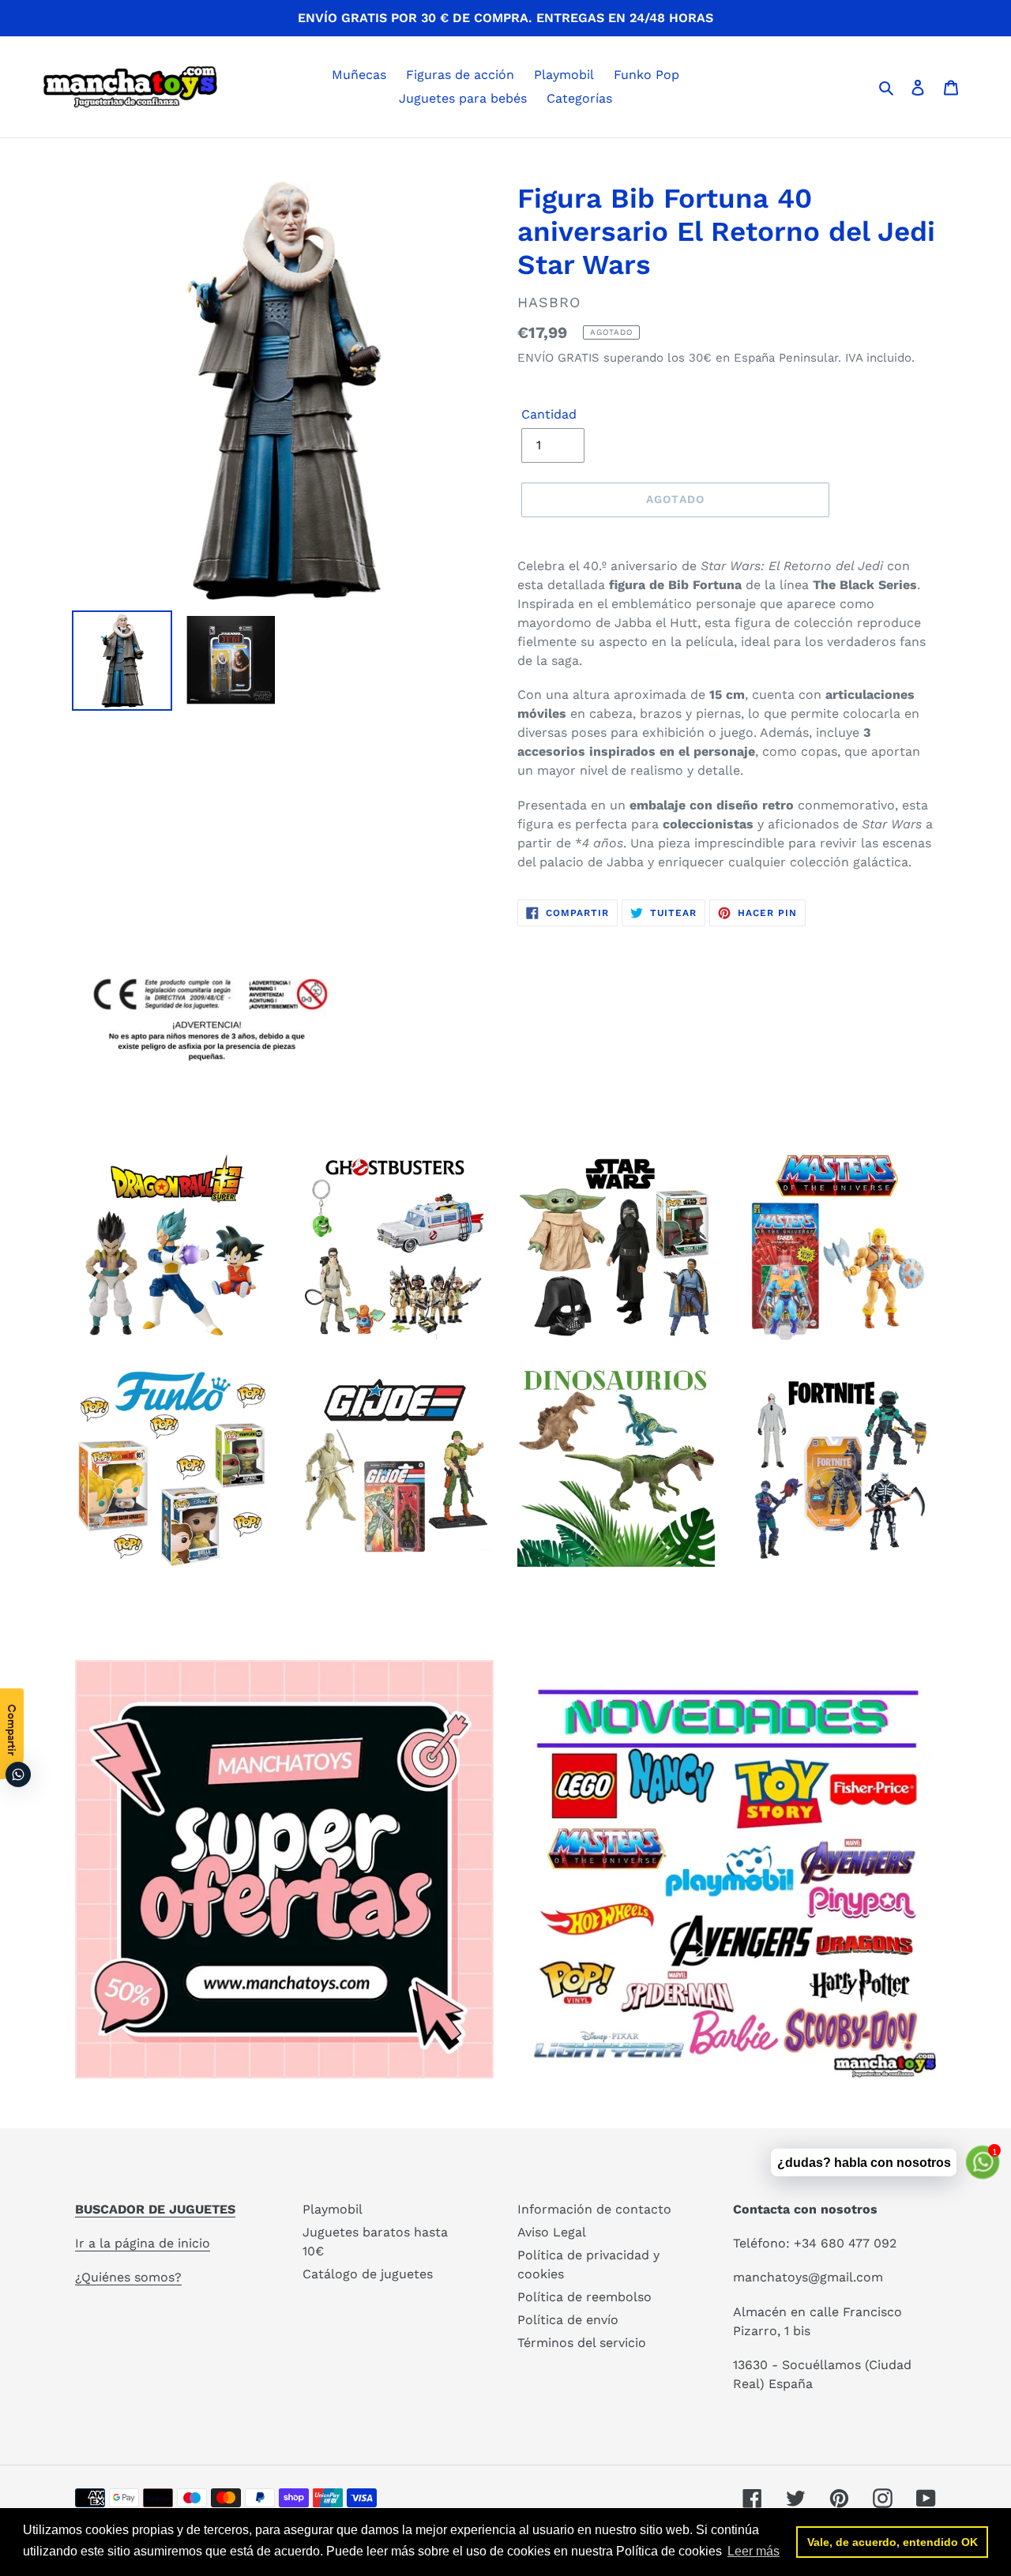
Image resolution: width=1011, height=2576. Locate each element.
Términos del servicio (582, 2343)
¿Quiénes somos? (128, 2277)
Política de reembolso (584, 2297)
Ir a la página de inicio (143, 2243)
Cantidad (549, 414)
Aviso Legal (552, 2232)
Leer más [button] (754, 2551)
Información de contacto (594, 2209)
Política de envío (568, 2320)
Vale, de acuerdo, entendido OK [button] (893, 2542)
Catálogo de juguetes (368, 2274)
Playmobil (333, 2209)
